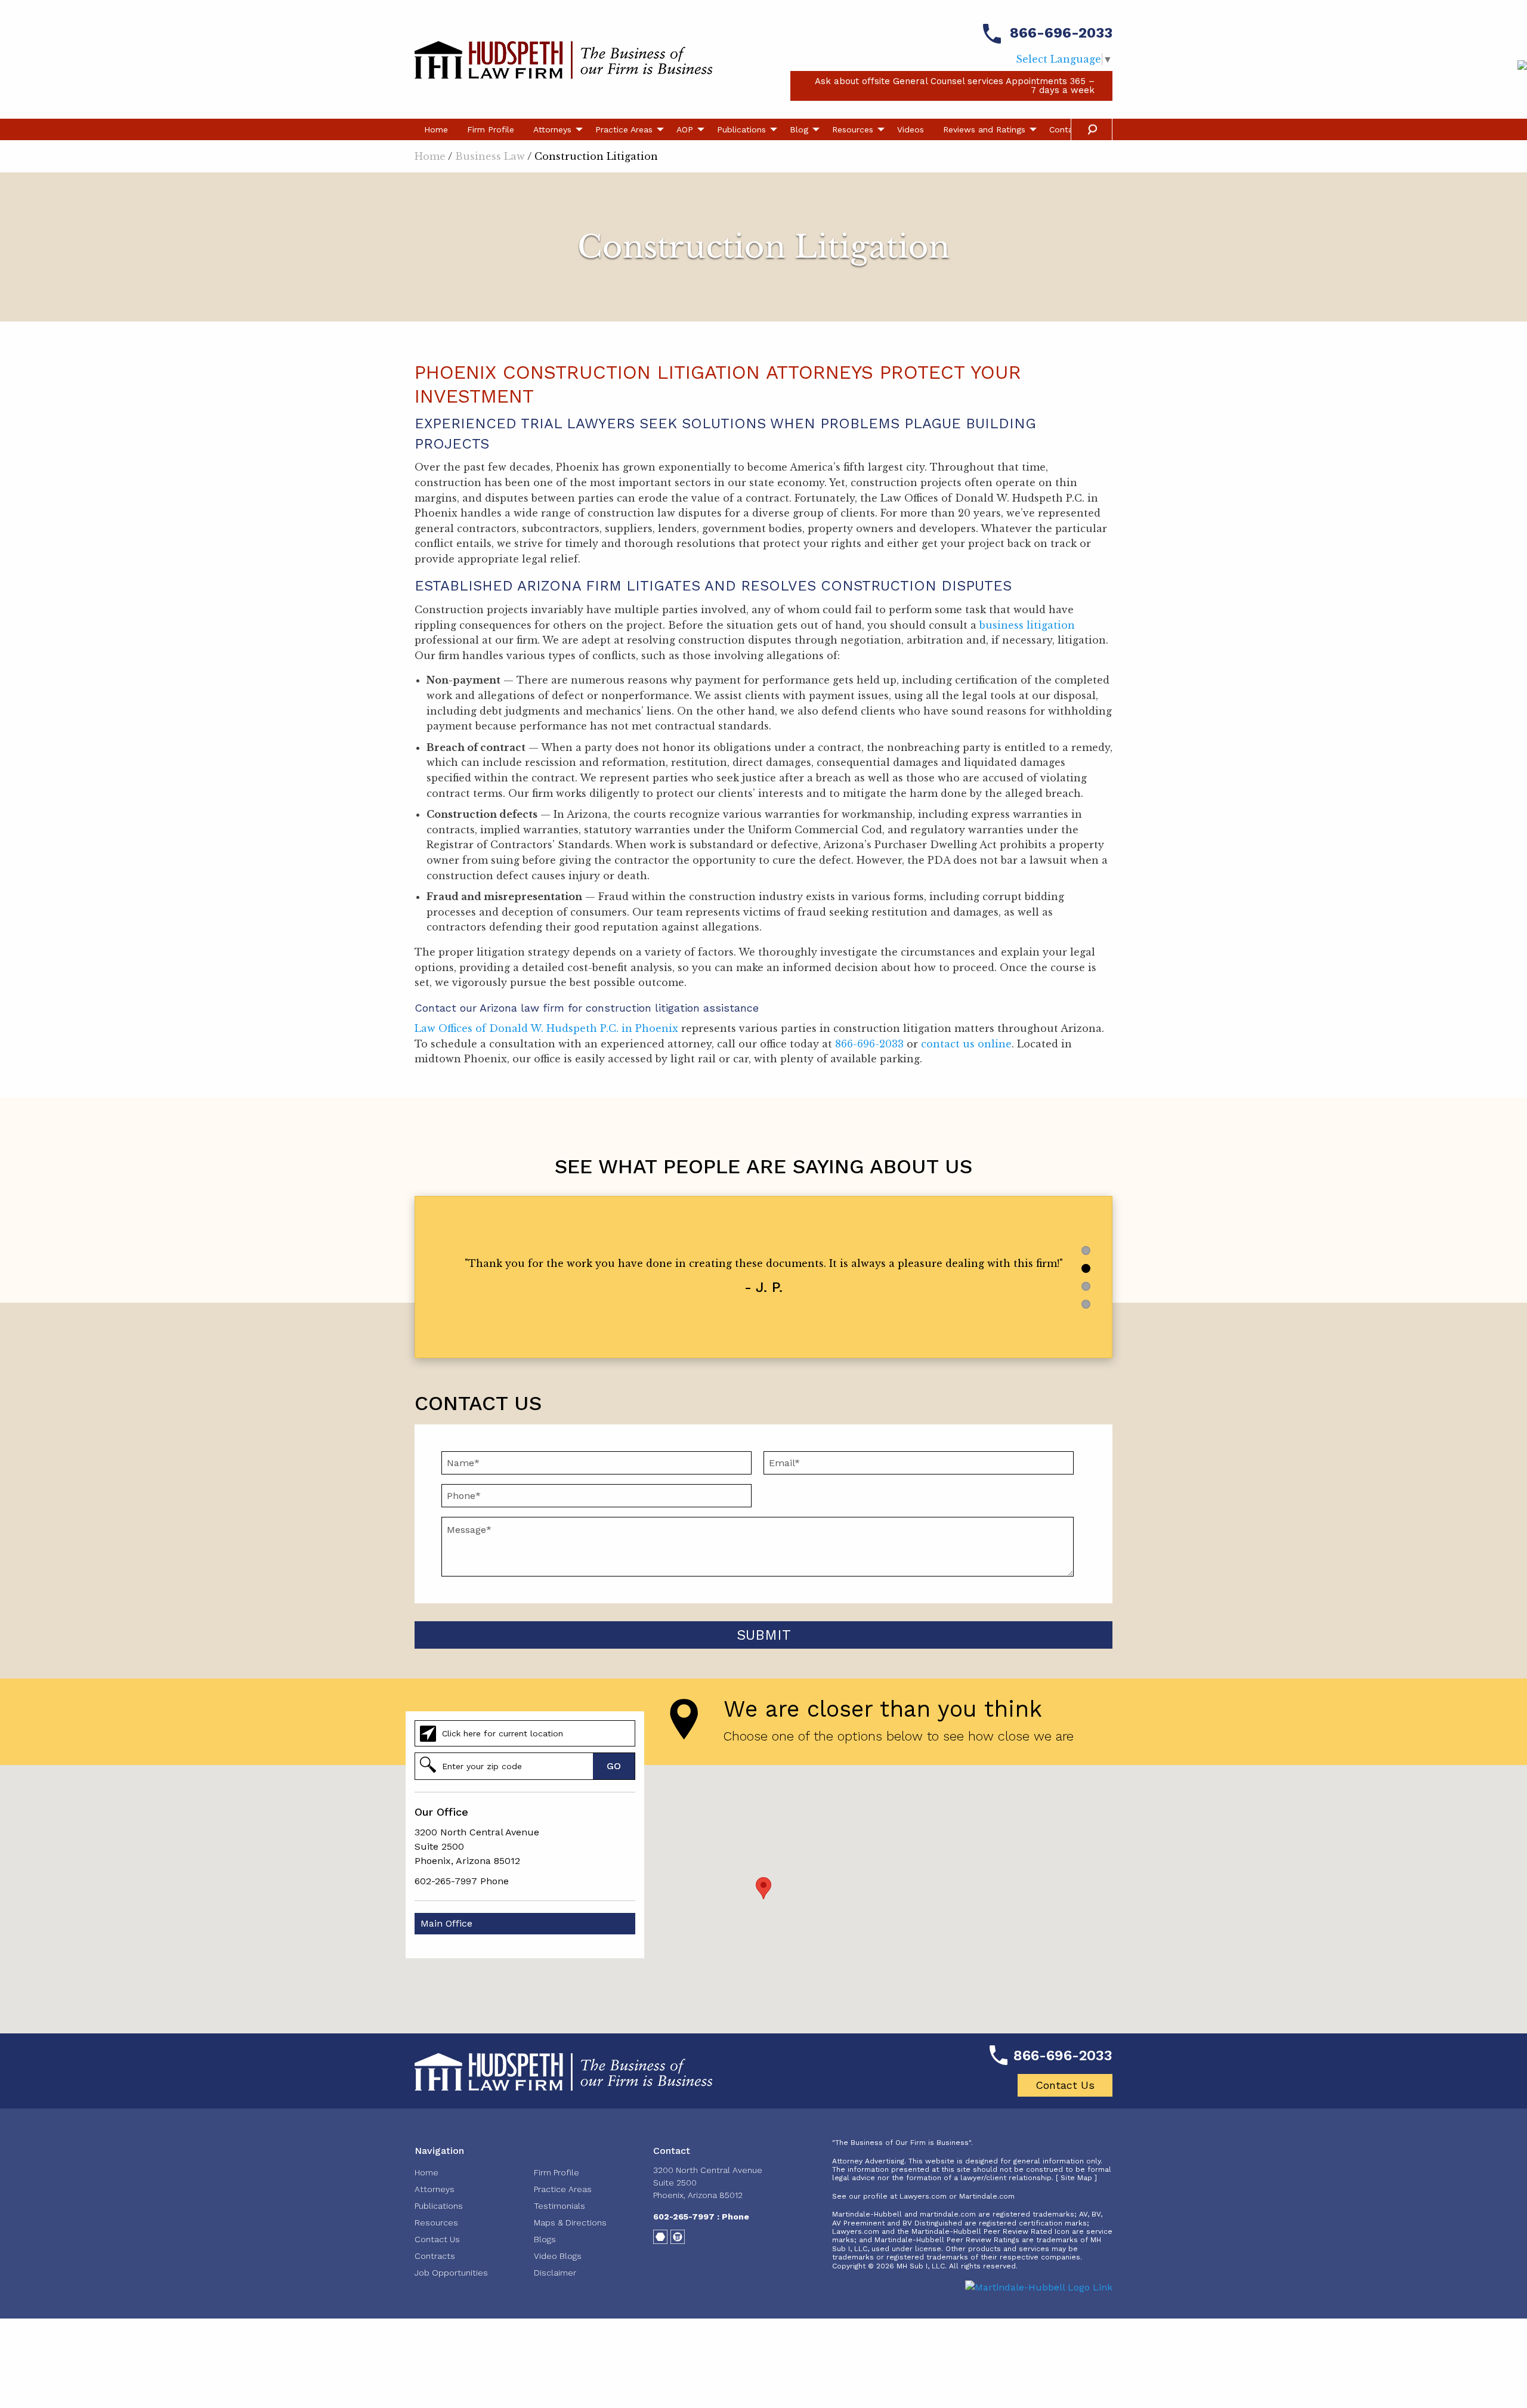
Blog (799, 129)
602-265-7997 (446, 1881)
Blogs (545, 2239)
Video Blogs (558, 2256)
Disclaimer (555, 2273)
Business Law (490, 156)
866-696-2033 (1061, 33)
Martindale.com (987, 2196)
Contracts (435, 2256)
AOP (685, 129)
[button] (763, 1888)
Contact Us (1065, 2085)
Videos (911, 129)
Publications (741, 129)
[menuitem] (436, 129)
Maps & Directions (570, 2222)
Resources (853, 129)
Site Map (1076, 2178)
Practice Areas (624, 129)
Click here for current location (503, 1733)
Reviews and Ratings (984, 129)
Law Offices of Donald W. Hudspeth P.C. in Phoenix (546, 1028)
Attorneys (552, 129)
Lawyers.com (923, 2196)
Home (436, 129)
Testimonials (560, 2206)
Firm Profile (491, 129)
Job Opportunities (451, 2273)
